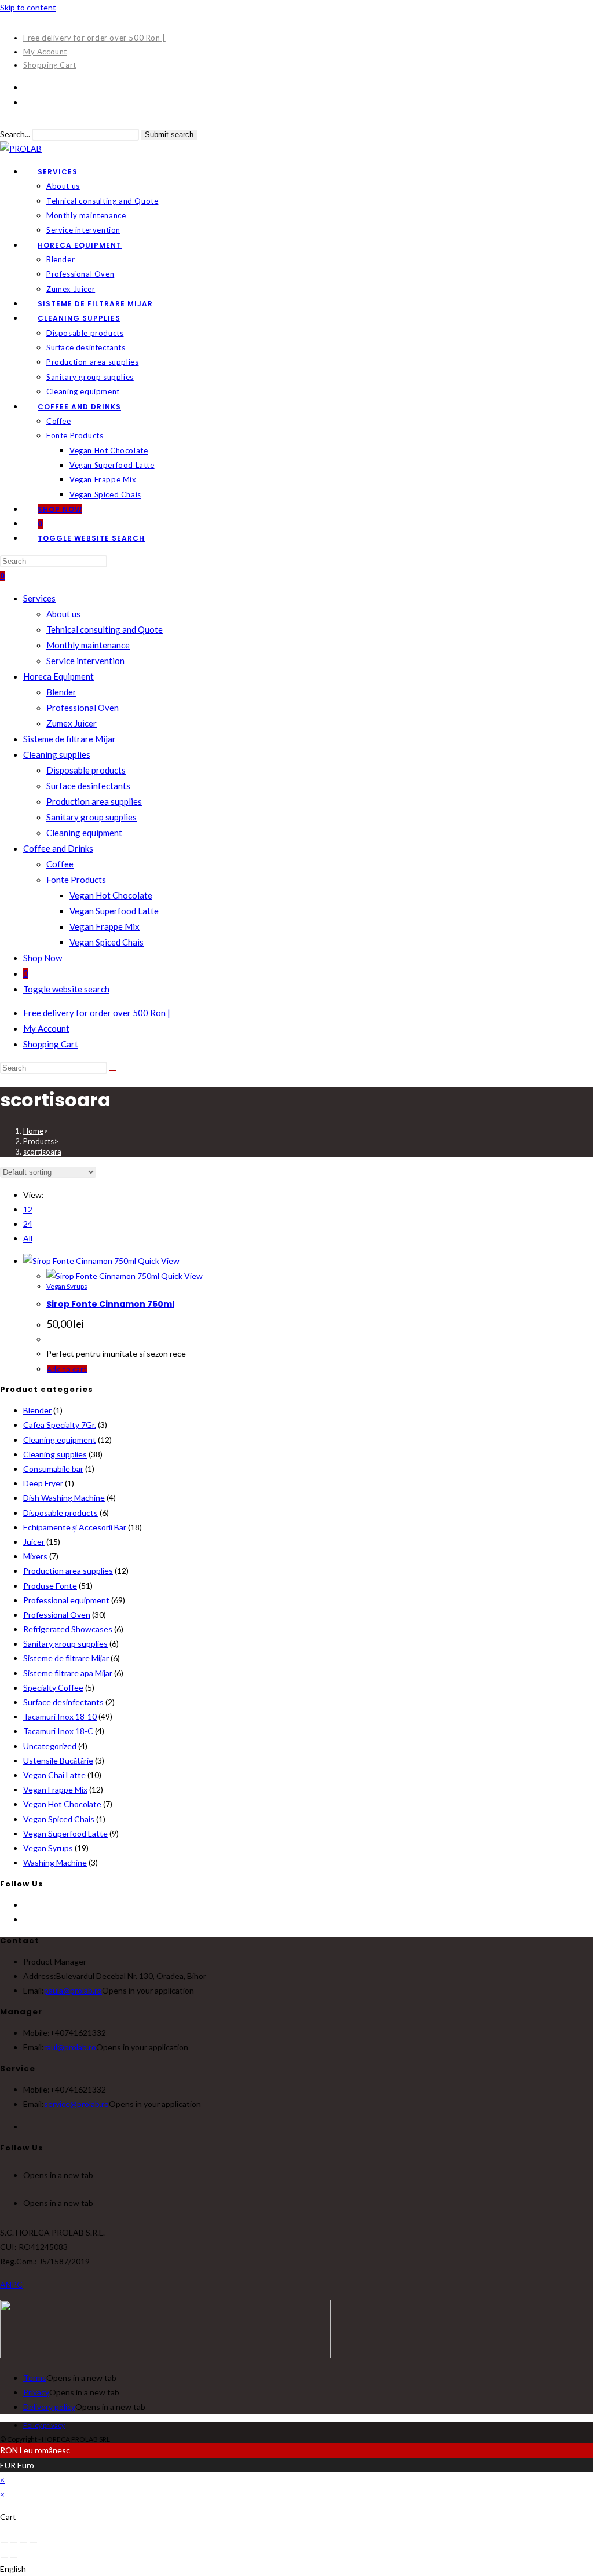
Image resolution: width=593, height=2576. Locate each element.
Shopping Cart (50, 65)
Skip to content (28, 7)
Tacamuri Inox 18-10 (60, 1716)
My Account (45, 52)
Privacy (36, 2392)
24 (28, 1224)
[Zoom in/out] (4, 2542)
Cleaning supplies (57, 754)
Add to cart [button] (67, 1369)
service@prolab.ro (76, 2104)
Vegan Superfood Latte (114, 911)
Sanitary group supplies (91, 817)
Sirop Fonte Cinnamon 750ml (110, 1304)
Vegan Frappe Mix (105, 926)
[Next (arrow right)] (14, 2557)
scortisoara (42, 1152)
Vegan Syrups (67, 1286)
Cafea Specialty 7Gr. (60, 1425)
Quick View (158, 1261)
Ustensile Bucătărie (58, 1760)
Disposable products (86, 770)
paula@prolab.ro (73, 1990)
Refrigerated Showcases (68, 1629)
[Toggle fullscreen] (14, 2542)
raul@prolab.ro (70, 2047)
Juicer (34, 1542)
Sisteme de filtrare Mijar (69, 739)
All (28, 1238)
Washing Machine (55, 1862)
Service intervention (85, 661)
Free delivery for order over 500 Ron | (94, 38)
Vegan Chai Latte (54, 1775)
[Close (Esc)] (34, 2542)
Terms (35, 2378)
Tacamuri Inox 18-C (58, 1731)
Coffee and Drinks (58, 848)
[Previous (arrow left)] (4, 2557)
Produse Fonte (50, 1586)
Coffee (60, 864)
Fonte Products (76, 880)
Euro (26, 2465)
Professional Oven (83, 708)
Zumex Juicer (72, 723)
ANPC (11, 2284)
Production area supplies (94, 801)
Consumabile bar (53, 1469)
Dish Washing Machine (64, 1498)
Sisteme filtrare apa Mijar (68, 1673)
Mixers (35, 1556)
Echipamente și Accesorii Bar (75, 1527)
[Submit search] (113, 1071)
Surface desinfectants (88, 786)
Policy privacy (44, 2425)
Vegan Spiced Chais (107, 942)
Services (39, 598)
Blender (61, 692)
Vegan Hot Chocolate (111, 895)
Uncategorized (50, 1746)
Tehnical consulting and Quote (105, 629)
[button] (296, 2569)
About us (63, 614)
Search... (15, 134)
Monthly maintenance (88, 645)
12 (28, 1209)
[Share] (24, 2542)
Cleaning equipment (84, 833)
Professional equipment (66, 1600)
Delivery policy (49, 2407)
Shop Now (43, 958)
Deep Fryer (43, 1483)
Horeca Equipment (58, 676)
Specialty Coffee (53, 1688)
